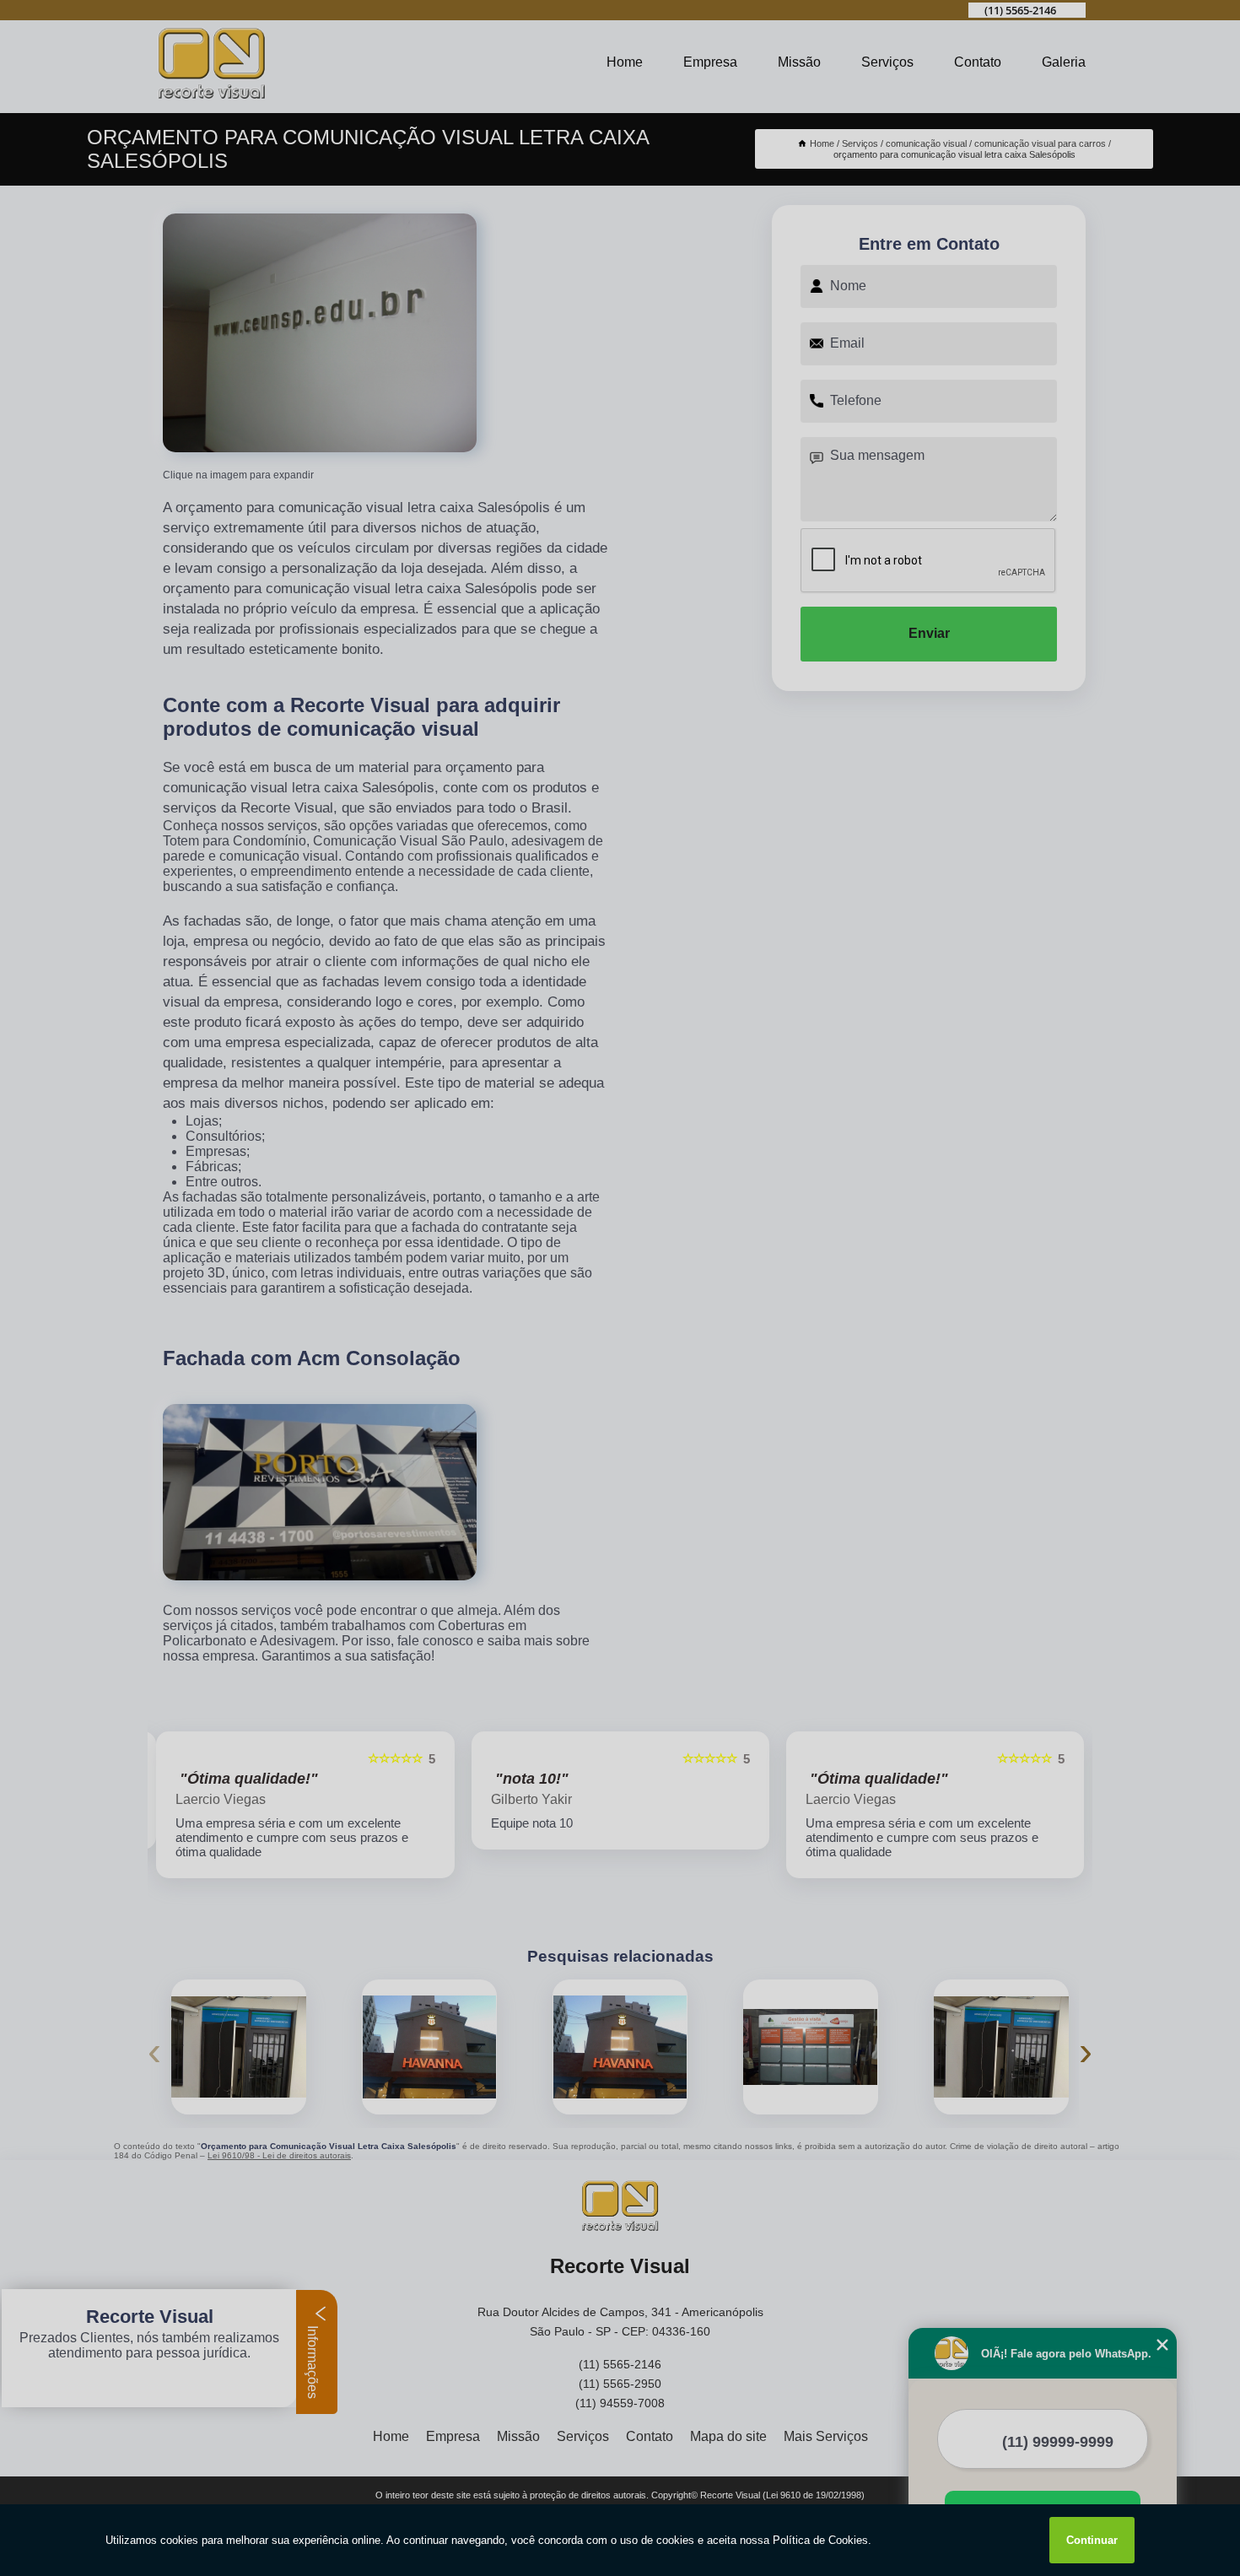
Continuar (1092, 2540)
